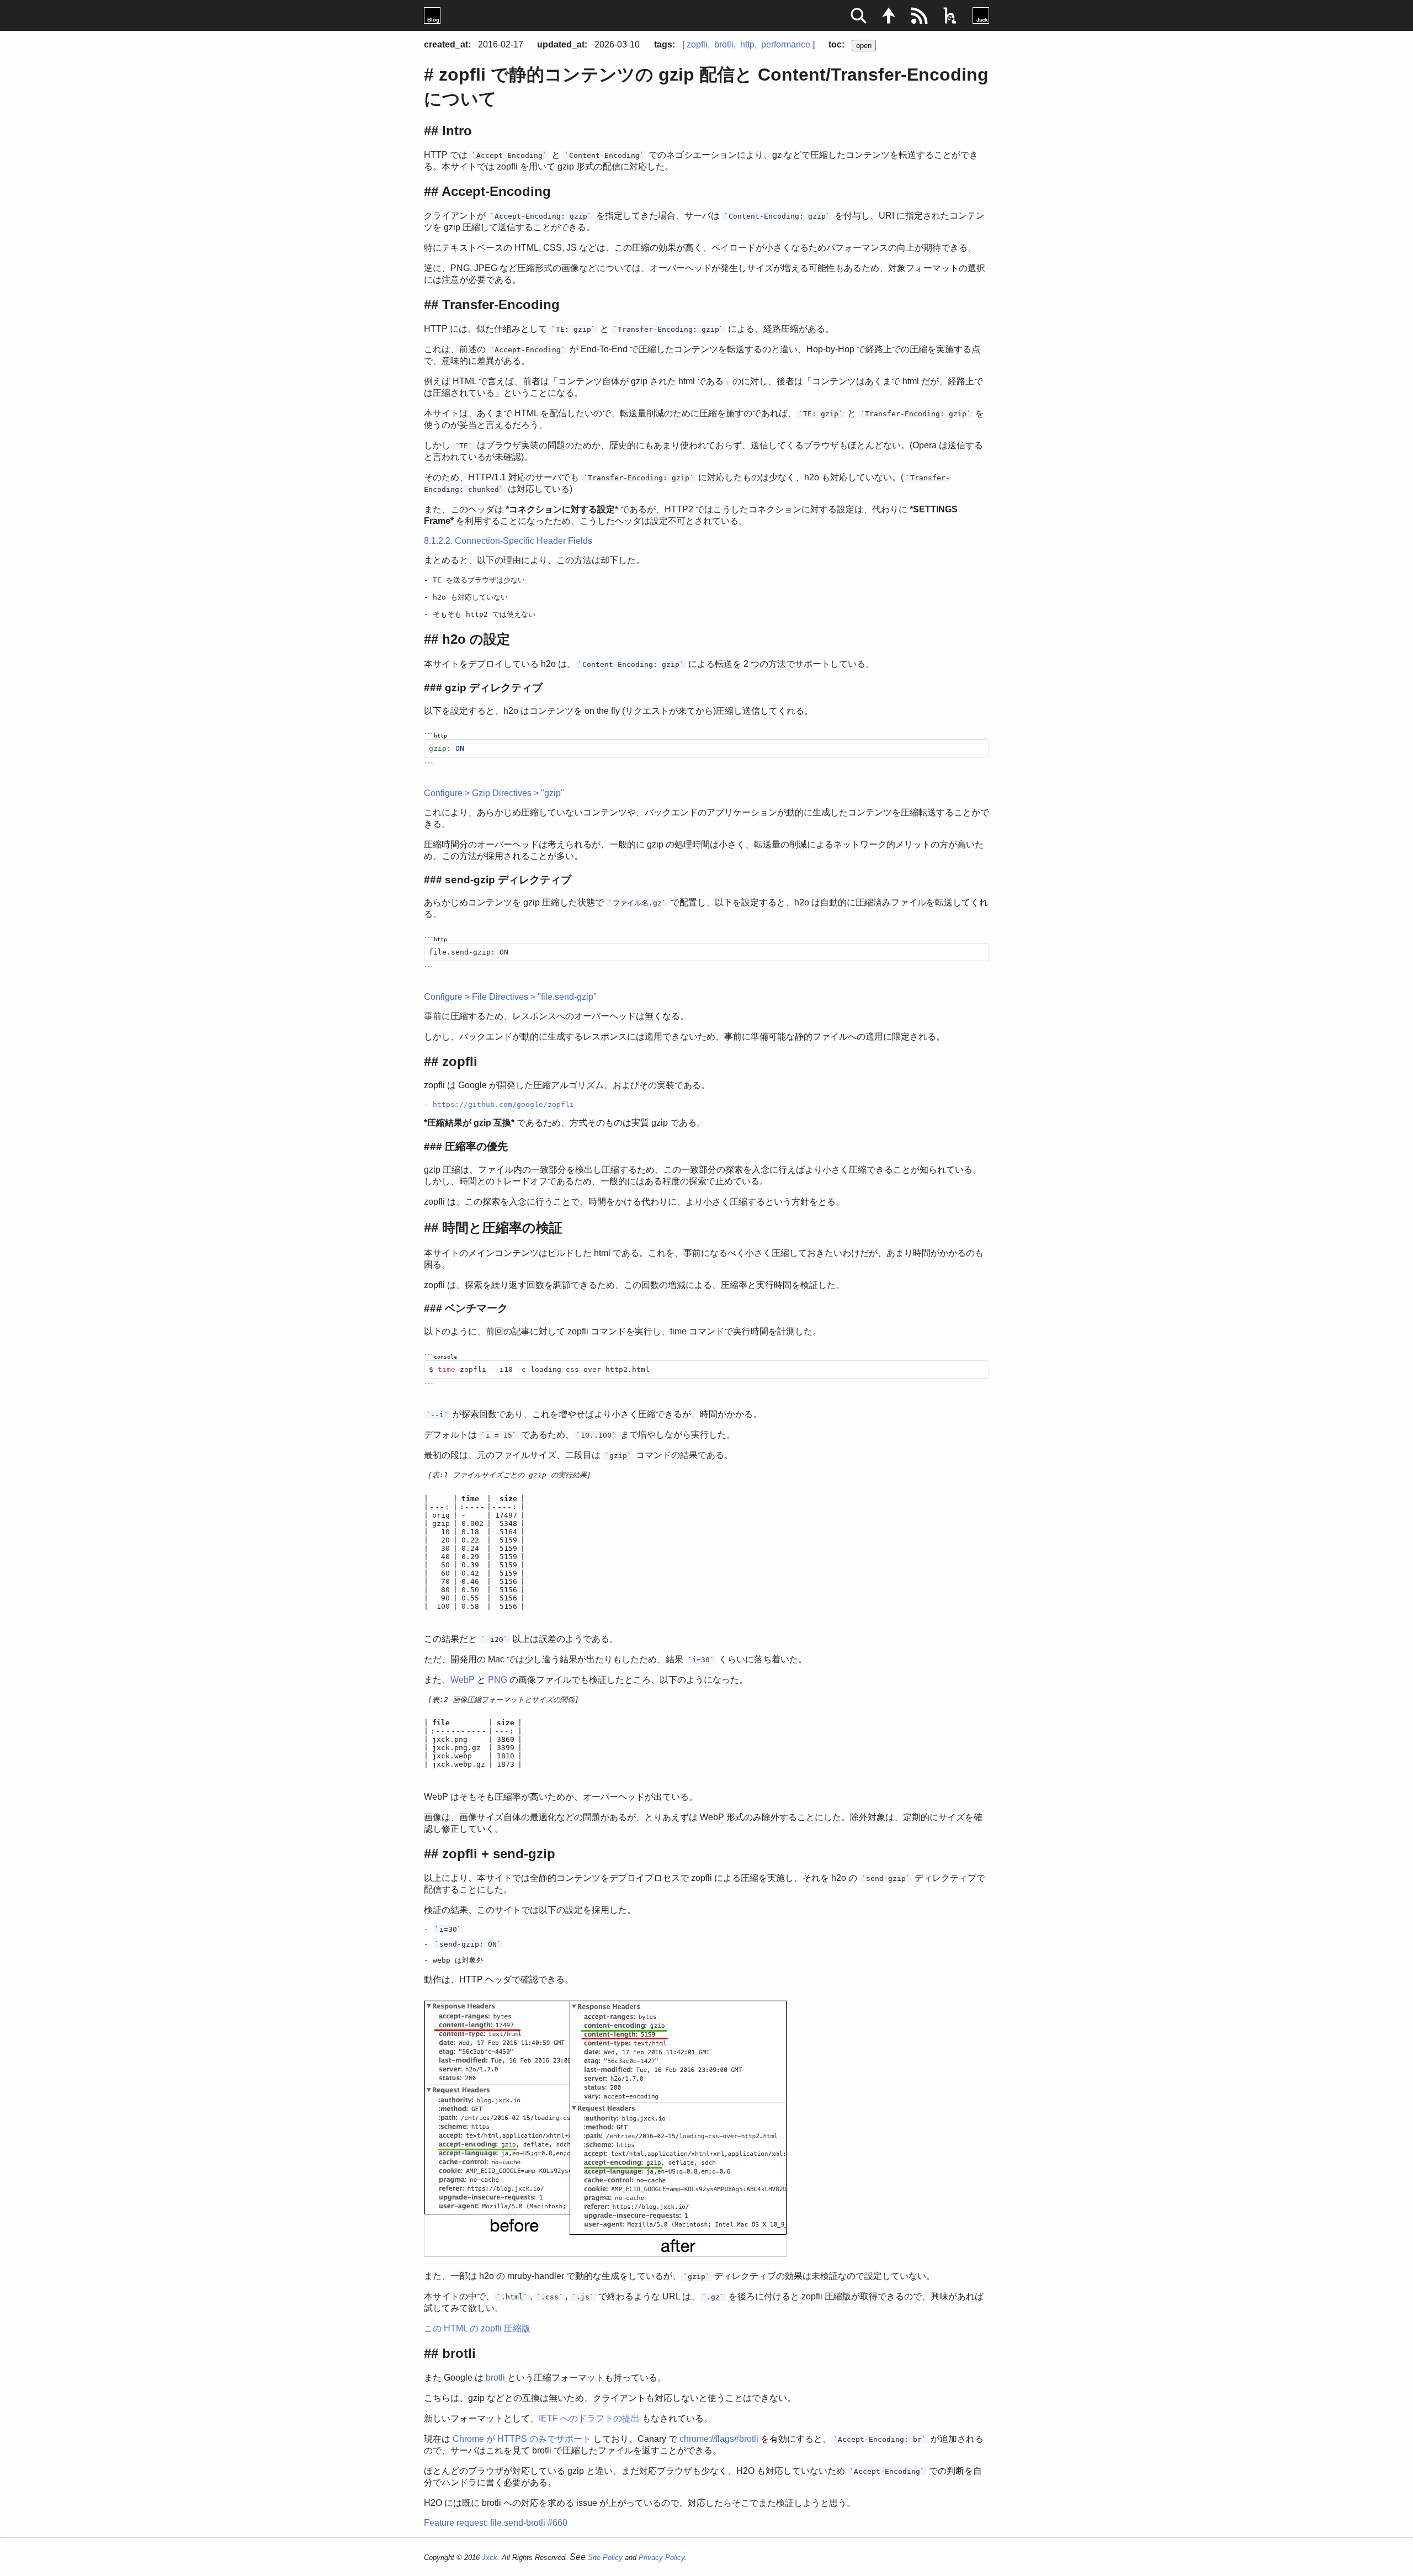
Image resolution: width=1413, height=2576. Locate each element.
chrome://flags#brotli (719, 2439)
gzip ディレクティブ (494, 688)
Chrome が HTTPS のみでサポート (522, 2439)
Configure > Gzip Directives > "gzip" (494, 793)
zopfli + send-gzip (499, 1854)
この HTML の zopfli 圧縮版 (477, 2328)
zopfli (697, 44)
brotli (724, 44)
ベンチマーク (476, 1308)
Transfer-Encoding (501, 304)
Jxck (490, 2558)
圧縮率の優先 (476, 1146)
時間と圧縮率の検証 (502, 1228)
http (747, 44)
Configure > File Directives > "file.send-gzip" (510, 997)
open (864, 46)
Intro (457, 131)
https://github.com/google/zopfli (503, 1104)
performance (786, 44)
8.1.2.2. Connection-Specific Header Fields (508, 541)
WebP (463, 1680)
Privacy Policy (662, 2558)
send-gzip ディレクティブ (508, 880)
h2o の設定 (476, 639)
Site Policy (605, 2558)
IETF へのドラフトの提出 (589, 2418)
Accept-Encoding (496, 191)
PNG (498, 1680)
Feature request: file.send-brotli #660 (496, 2523)
